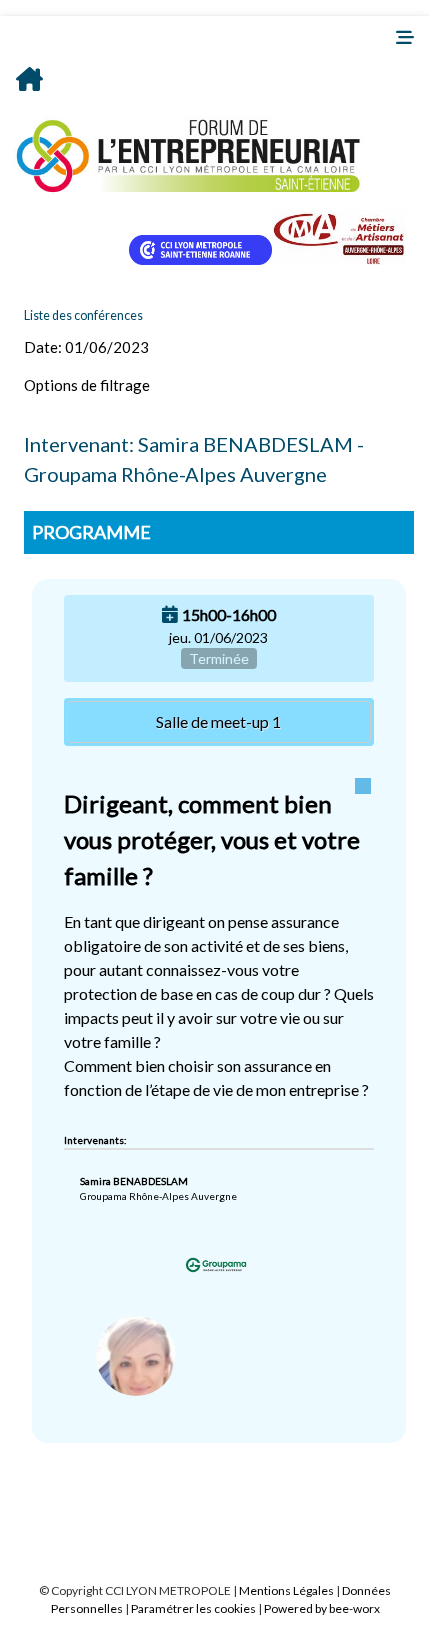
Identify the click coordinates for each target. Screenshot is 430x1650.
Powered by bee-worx (322, 1608)
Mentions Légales (286, 1590)
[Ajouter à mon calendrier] (170, 614)
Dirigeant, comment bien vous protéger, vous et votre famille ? (212, 839)
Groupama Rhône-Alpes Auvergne (158, 1196)
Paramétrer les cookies (193, 1608)
